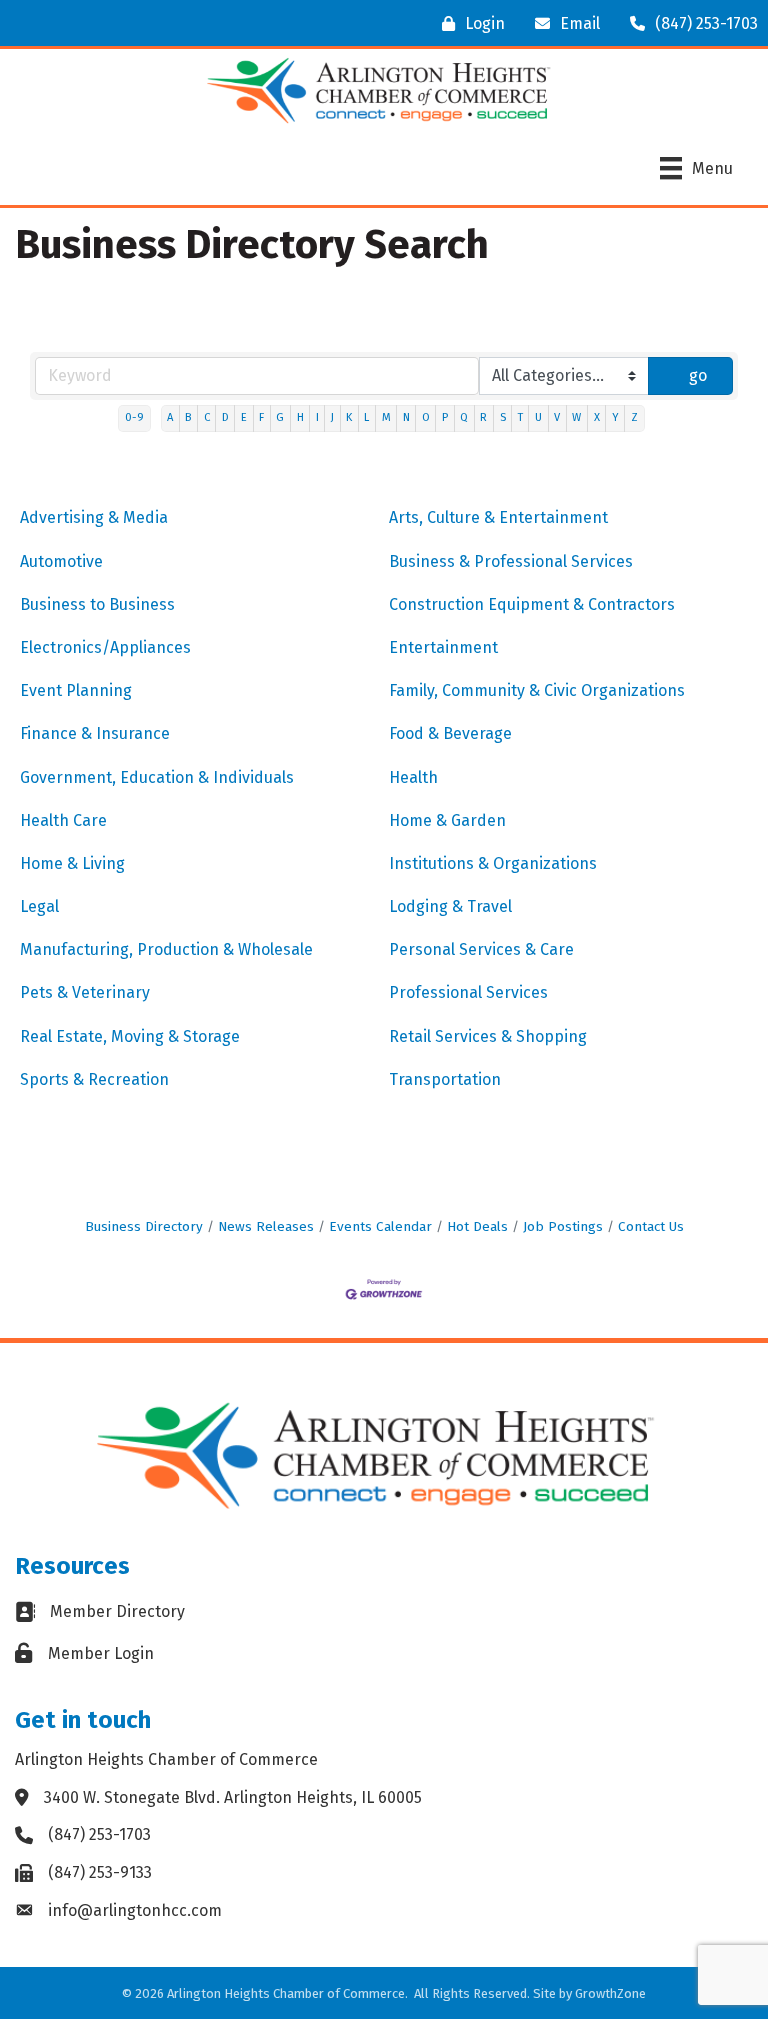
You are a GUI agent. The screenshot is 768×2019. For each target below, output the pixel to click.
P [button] (445, 417)
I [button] (317, 417)
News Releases (266, 1226)
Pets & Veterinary (85, 992)
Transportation (445, 1079)
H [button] (300, 417)
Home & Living (72, 863)
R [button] (483, 417)
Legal (39, 906)
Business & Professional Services (511, 561)
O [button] (426, 417)
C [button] (207, 417)
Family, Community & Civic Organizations (537, 690)
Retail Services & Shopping (488, 1036)
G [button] (280, 417)
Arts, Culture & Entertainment (498, 517)
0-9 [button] (134, 417)
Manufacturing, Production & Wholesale (166, 949)
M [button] (386, 417)
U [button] (538, 417)
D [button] (225, 417)
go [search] (698, 375)
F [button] (261, 417)
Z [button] (634, 417)
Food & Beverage (450, 733)
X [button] (597, 417)
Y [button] (615, 417)
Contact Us (651, 1226)
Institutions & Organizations (493, 863)
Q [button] (464, 417)
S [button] (503, 417)
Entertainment (443, 647)
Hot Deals (477, 1226)
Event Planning (76, 690)
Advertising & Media (94, 517)
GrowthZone (610, 1993)
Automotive (61, 561)
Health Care (63, 820)
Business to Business (97, 604)
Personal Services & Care (481, 949)
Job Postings (563, 1226)
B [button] (188, 417)
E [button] (244, 417)
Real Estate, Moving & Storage (130, 1036)
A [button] (170, 417)
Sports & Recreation (94, 1079)
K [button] (349, 417)
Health (413, 777)
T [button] (520, 417)
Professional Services (468, 992)
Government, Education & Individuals (157, 777)
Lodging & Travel (450, 906)
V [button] (557, 417)
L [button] (366, 417)
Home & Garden (447, 820)
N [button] (406, 417)
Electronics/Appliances (105, 647)
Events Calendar (380, 1226)
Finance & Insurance (95, 733)
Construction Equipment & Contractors (532, 604)
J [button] (332, 417)
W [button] (576, 417)
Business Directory (144, 1226)
